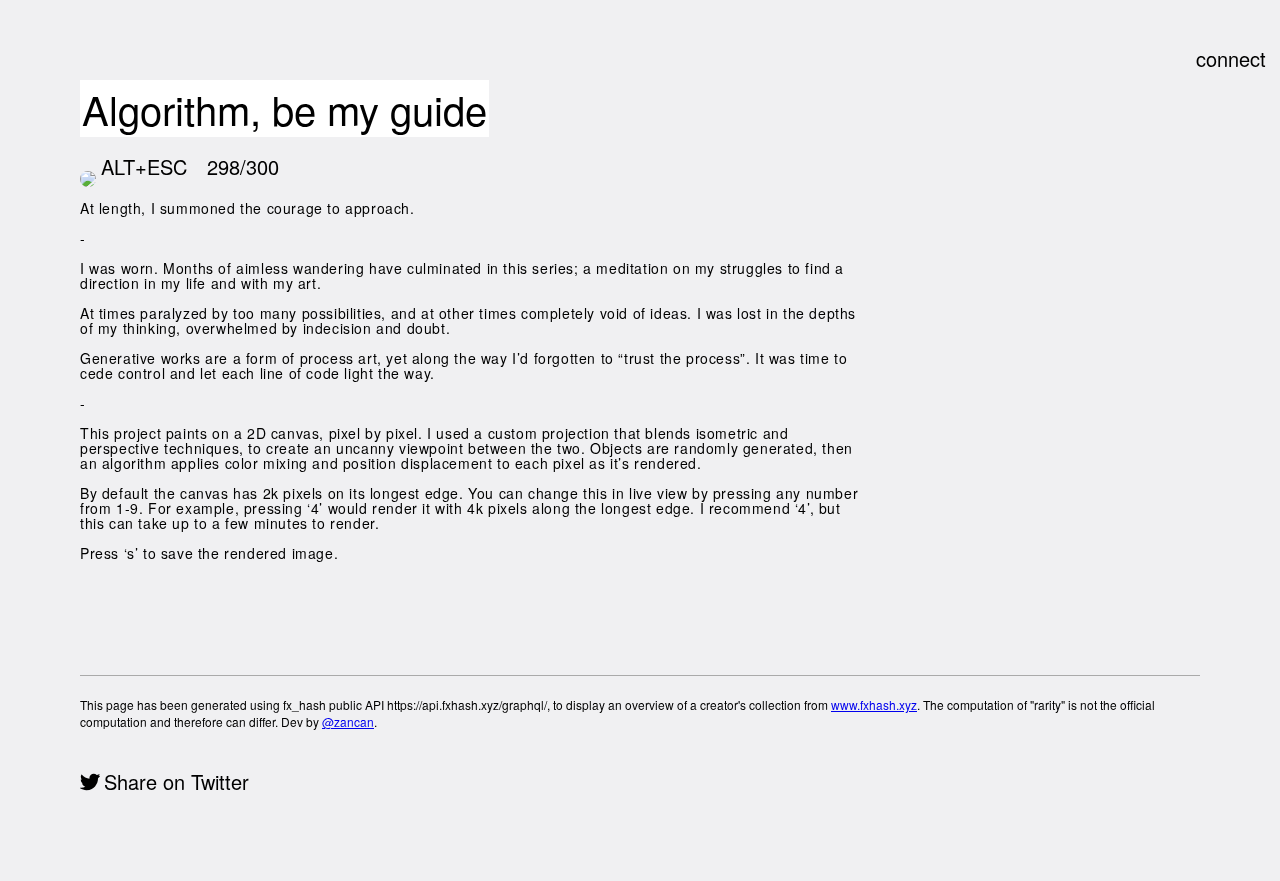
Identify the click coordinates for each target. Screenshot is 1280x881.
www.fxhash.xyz (874, 704)
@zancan (348, 721)
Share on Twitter (176, 782)
